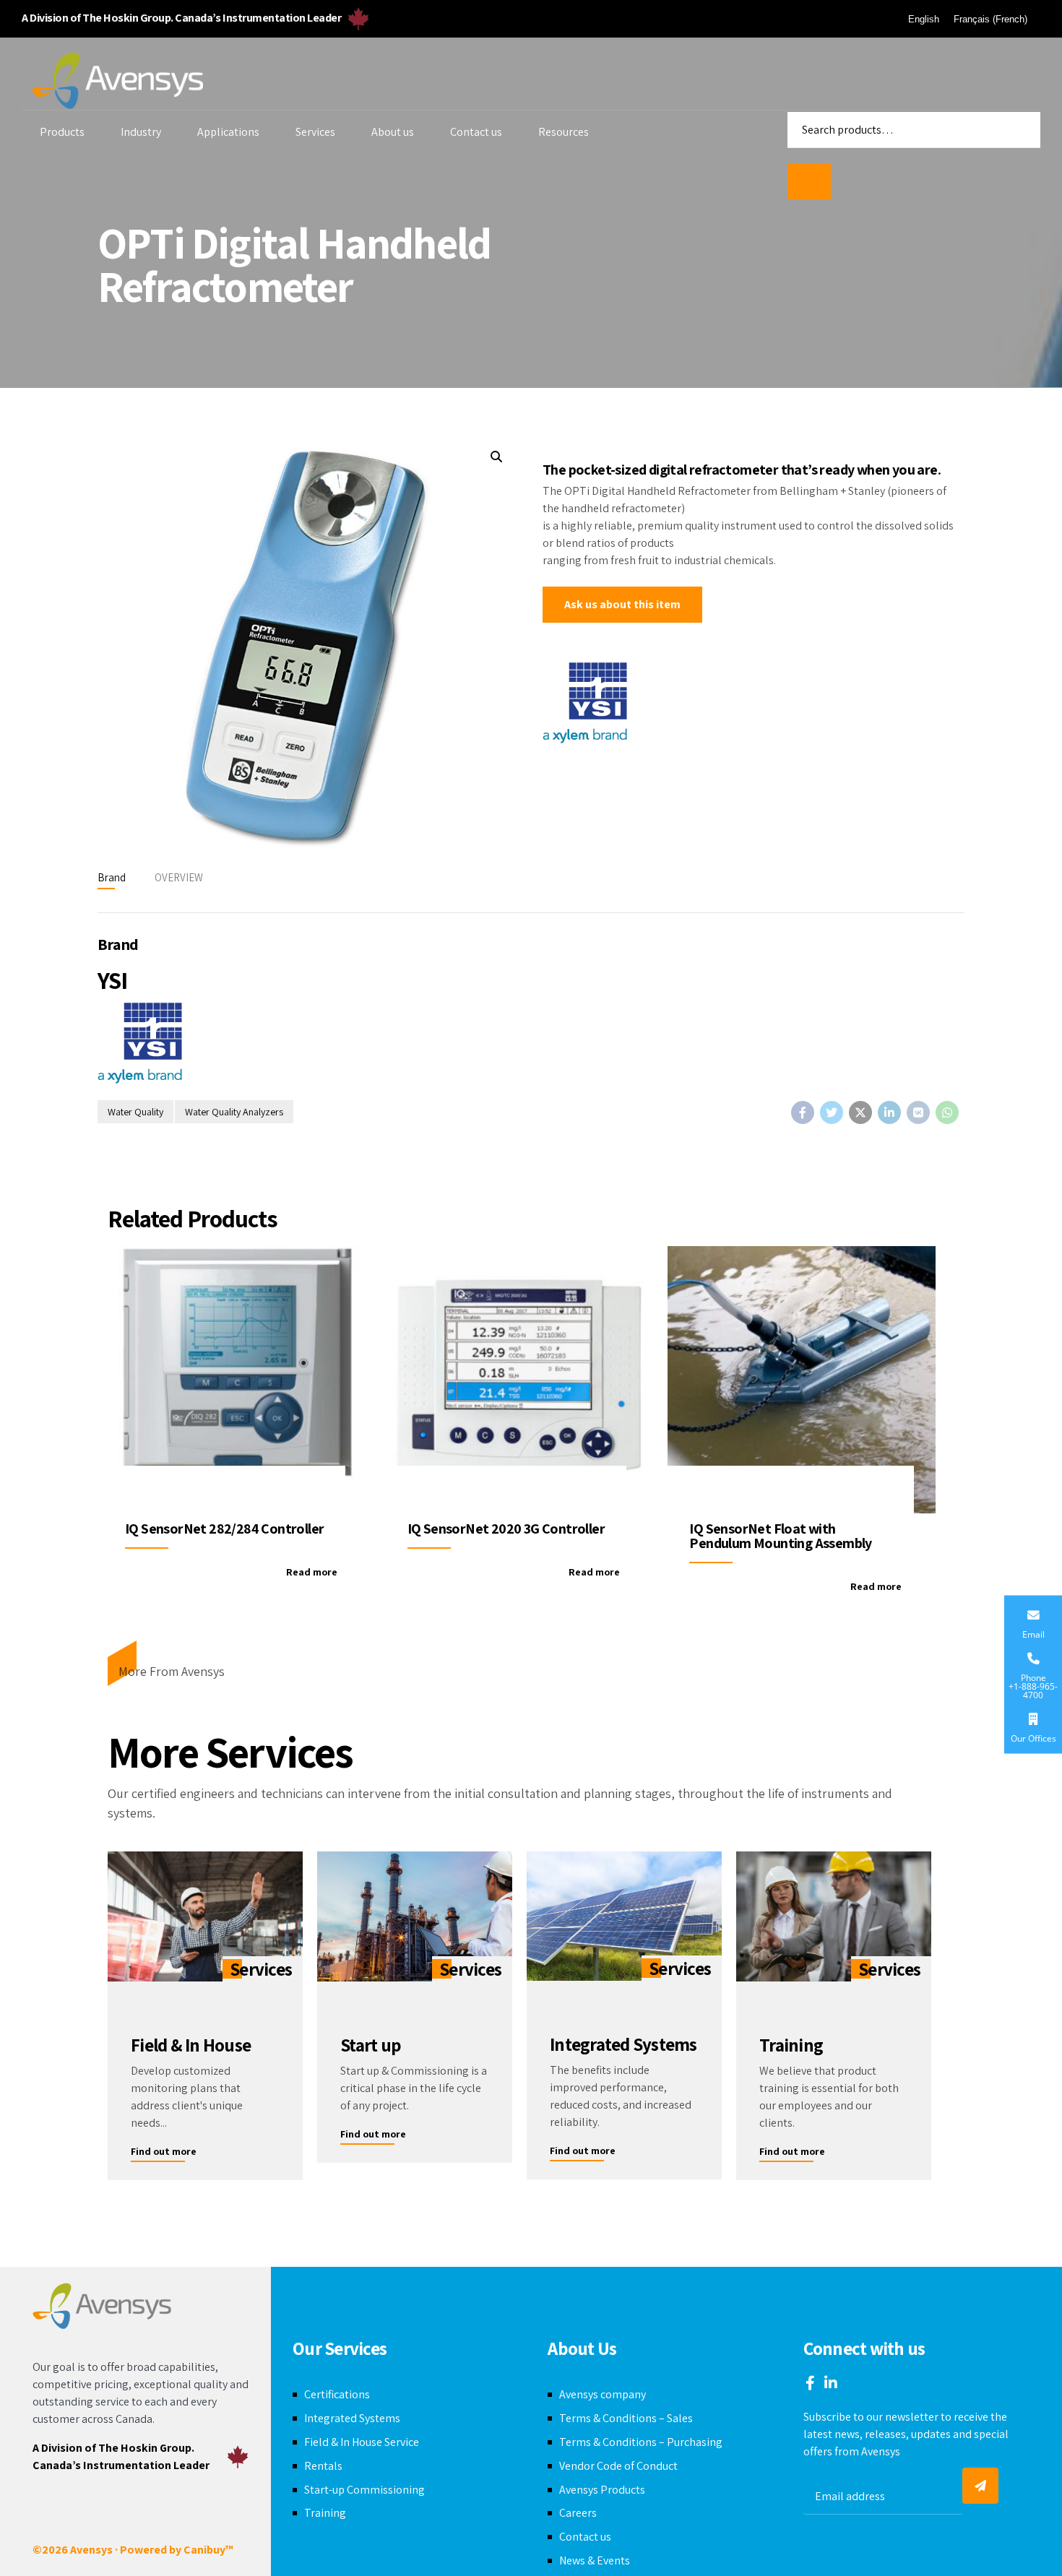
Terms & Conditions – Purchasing (641, 2442)
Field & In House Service (362, 2442)
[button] (496, 457)
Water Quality (135, 1112)
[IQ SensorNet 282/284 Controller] (237, 1380)
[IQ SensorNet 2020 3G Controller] (520, 1380)
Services (315, 132)
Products (62, 132)
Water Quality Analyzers (234, 1112)
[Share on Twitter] (832, 1112)
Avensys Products (602, 2490)
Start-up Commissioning (364, 2490)
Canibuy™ (208, 2550)
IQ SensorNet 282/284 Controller (224, 1529)
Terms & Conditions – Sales (626, 2418)
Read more (312, 1572)
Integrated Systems (352, 2418)
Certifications (337, 2394)
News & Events (595, 2560)
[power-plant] (415, 1916)
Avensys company (603, 2394)
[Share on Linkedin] (889, 1112)
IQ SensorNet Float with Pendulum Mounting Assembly (780, 1536)
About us (393, 132)
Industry (141, 132)
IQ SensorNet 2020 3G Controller (506, 1529)
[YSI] (585, 705)
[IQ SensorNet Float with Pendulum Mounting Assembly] (802, 1380)
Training (325, 2513)
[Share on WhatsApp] (947, 1112)
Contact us (476, 132)
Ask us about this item (622, 604)
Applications (228, 132)
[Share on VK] (918, 1112)
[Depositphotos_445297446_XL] (834, 1916)
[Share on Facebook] (803, 1112)
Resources (564, 132)
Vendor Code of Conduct (618, 2466)
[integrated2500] (624, 1916)
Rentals (323, 2466)
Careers (578, 2513)
